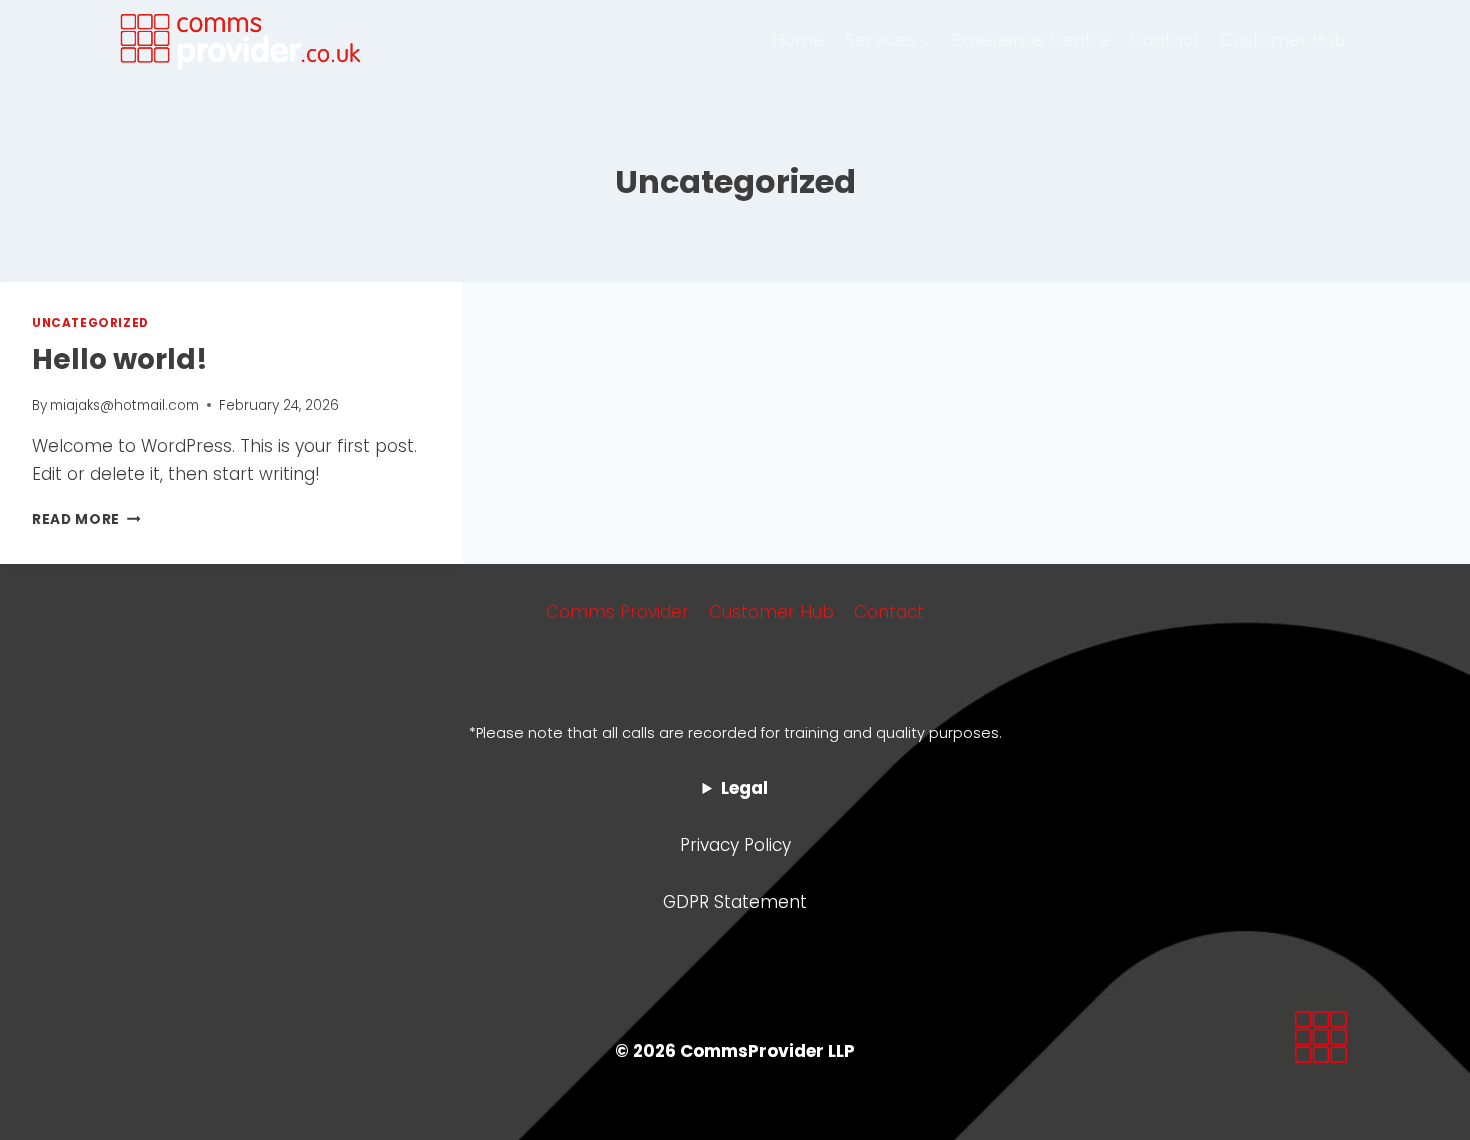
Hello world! (120, 359)
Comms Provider (617, 612)
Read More (86, 519)
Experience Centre (1031, 40)
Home (798, 40)
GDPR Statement (735, 902)
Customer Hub (1283, 40)
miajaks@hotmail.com (124, 405)
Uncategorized (90, 323)
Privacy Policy (735, 845)
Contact (1165, 40)
